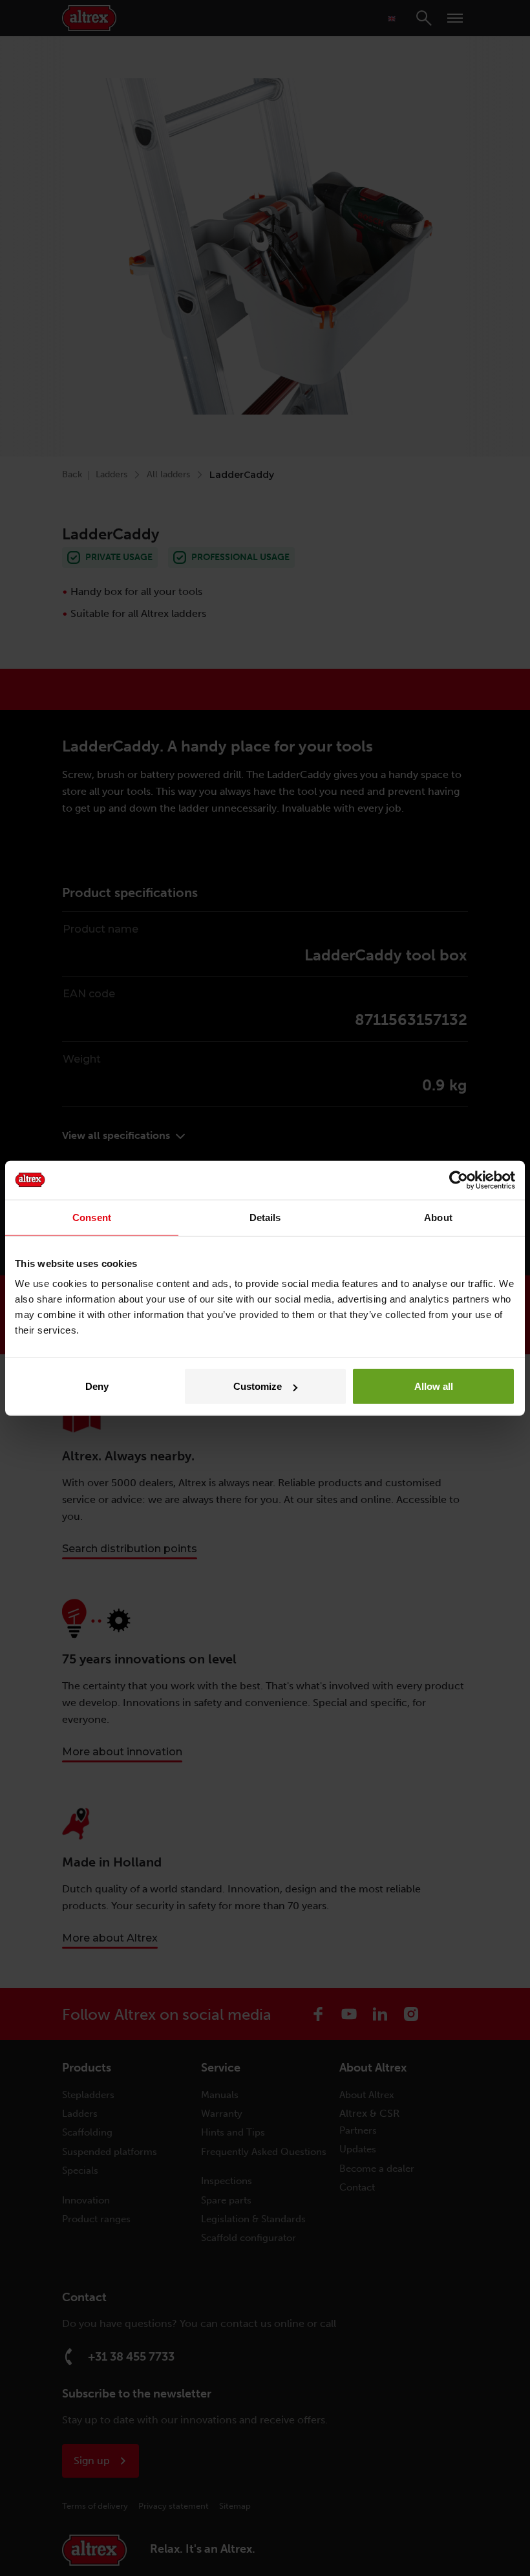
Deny (97, 1386)
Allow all (434, 1386)
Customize (258, 1386)
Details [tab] (265, 1217)
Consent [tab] (92, 1217)
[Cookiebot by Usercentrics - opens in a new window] (459, 1180)
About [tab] (438, 1217)
